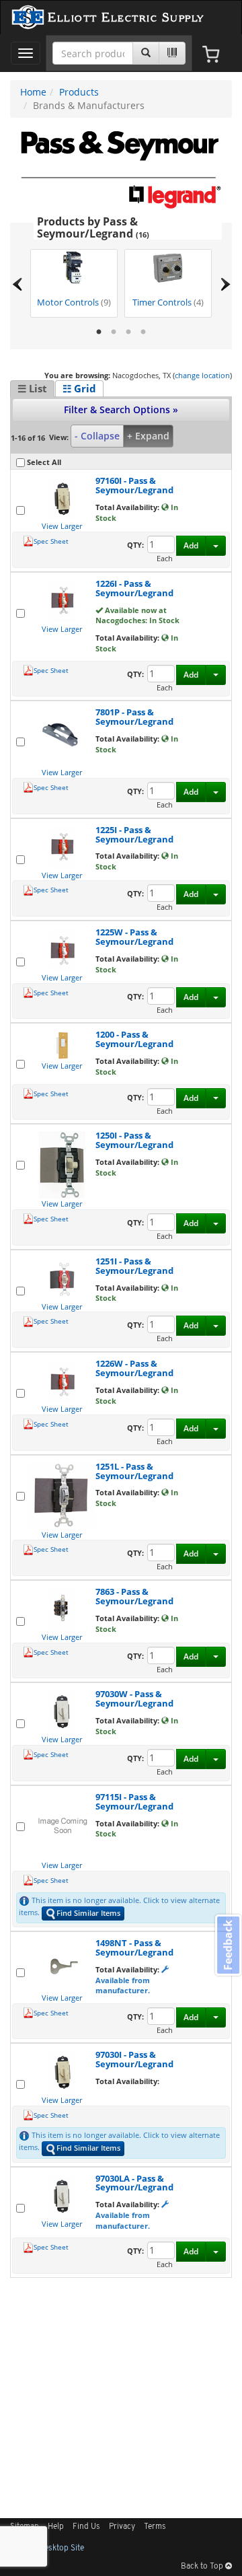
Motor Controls (74, 302)
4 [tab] (143, 332)
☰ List (32, 388)
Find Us (86, 2527)
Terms (155, 2527)
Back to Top (203, 2567)
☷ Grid (79, 388)
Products (79, 92)
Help (56, 2527)
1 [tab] (99, 332)
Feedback (228, 1945)
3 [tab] (128, 332)
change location (202, 375)
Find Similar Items (88, 1913)
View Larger (62, 526)
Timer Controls (168, 302)
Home (33, 92)
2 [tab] (114, 332)
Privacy (122, 2527)
